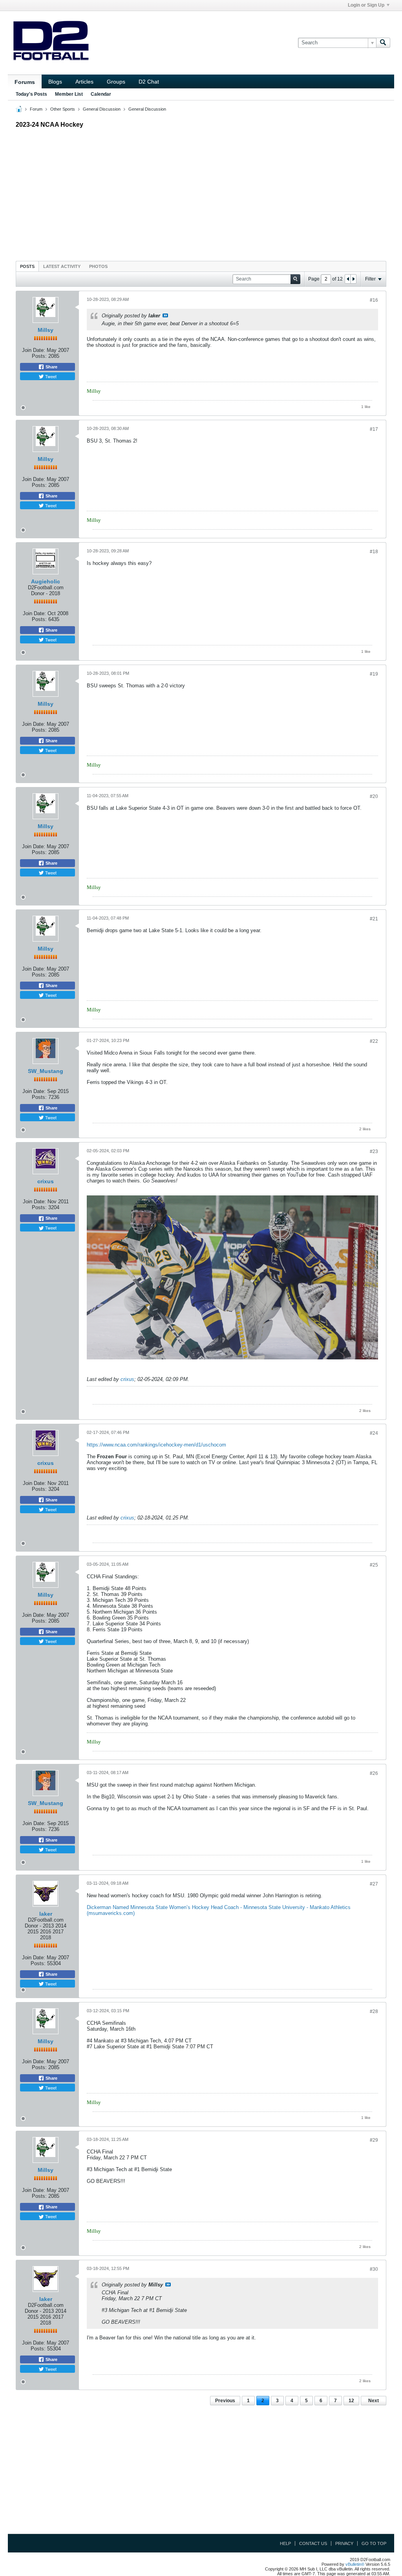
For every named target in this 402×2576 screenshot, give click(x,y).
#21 (374, 919)
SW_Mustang (46, 1071)
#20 (374, 796)
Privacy (344, 2543)
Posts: (39, 356)
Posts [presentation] (27, 266)
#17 (374, 429)
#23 (374, 1151)
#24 (374, 1433)
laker (46, 1914)
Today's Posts (31, 94)
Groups (116, 82)
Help (285, 2543)
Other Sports (63, 109)
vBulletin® (355, 2564)
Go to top (374, 2543)
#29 (374, 2140)
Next (374, 2401)
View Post (165, 315)
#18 (374, 552)
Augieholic (46, 581)
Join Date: (34, 350)
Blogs (55, 82)
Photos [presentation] (98, 266)
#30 (374, 2269)
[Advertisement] (201, 193)
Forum (36, 109)
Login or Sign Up (366, 5)
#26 (374, 1773)
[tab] (27, 266)
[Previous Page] (348, 279)
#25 (374, 1565)
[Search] (383, 43)
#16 (374, 300)
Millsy (46, 330)
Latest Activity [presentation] (62, 266)
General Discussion (102, 109)
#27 (374, 1884)
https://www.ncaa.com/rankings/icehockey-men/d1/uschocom (156, 1445)
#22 (374, 1041)
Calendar (101, 94)
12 (351, 2401)
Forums (25, 82)
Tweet (50, 376)
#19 (374, 674)
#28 (374, 2011)
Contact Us (313, 2543)
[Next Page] (353, 279)
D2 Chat (149, 82)
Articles (84, 82)
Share (51, 367)
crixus (46, 1181)
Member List (69, 94)
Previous (225, 2401)
